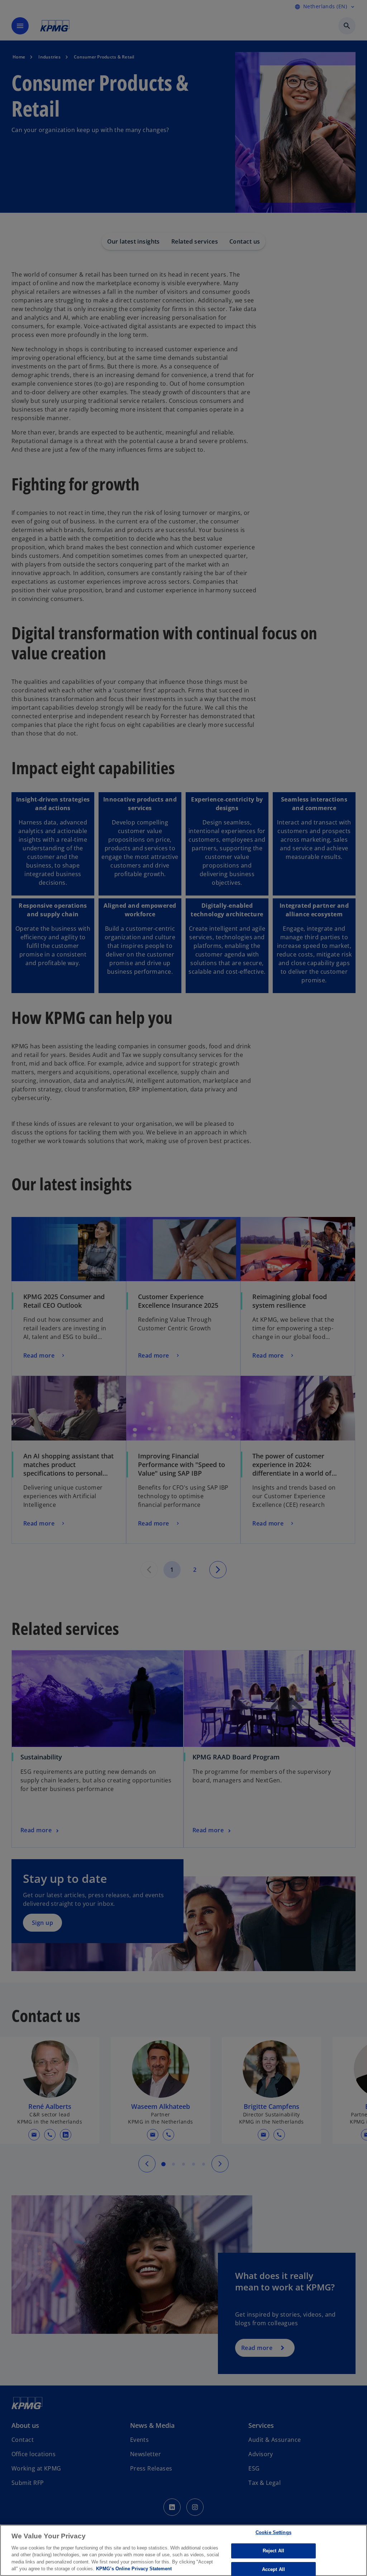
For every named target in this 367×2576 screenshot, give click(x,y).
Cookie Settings (273, 2533)
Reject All (273, 2551)
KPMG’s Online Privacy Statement (134, 2569)
